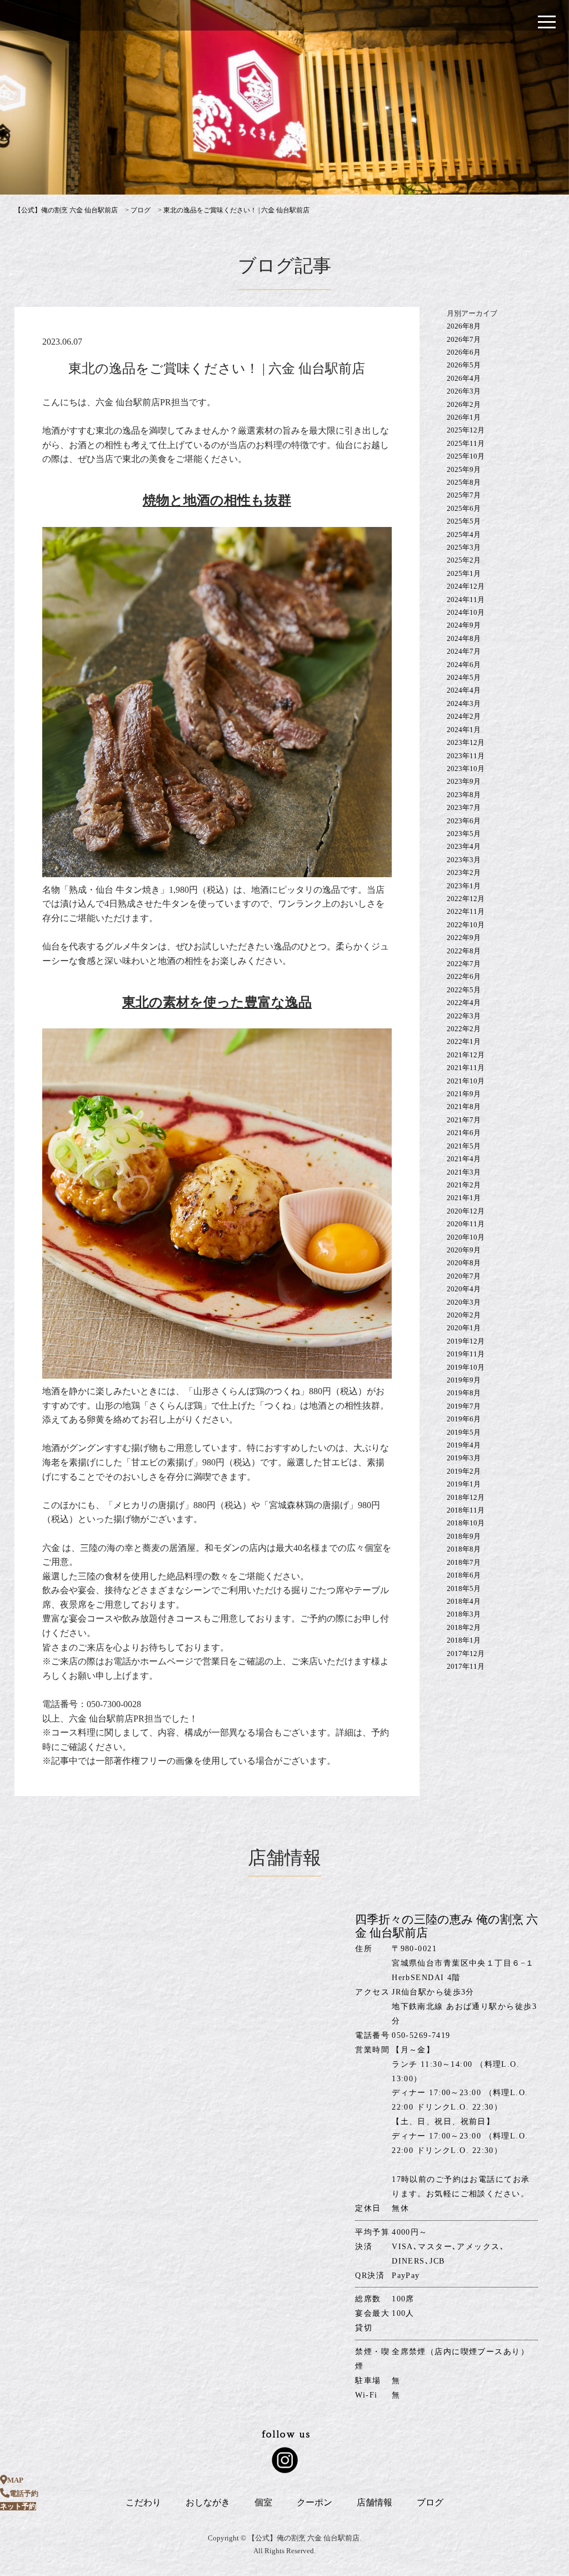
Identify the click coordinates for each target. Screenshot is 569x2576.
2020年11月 (466, 1224)
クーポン (315, 2502)
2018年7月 (464, 1562)
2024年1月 (464, 730)
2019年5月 (464, 1432)
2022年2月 (464, 1029)
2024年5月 (464, 677)
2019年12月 (466, 1341)
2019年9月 (464, 1380)
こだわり (143, 2502)
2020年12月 (466, 1211)
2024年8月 (464, 638)
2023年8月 (464, 795)
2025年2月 (464, 560)
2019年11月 (466, 1354)
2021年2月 (464, 1185)
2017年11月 (466, 1666)
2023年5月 (464, 834)
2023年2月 (464, 872)
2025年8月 (464, 482)
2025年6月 (464, 508)
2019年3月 (464, 1458)
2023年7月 (464, 807)
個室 (263, 2502)
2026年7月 (464, 339)
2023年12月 (466, 742)
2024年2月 (464, 716)
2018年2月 (464, 1627)
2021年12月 (466, 1055)
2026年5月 (464, 365)
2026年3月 (464, 391)
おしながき (208, 2502)
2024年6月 (464, 665)
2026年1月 (464, 417)
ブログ (430, 2502)
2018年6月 (464, 1575)
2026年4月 (464, 378)
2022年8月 (464, 951)
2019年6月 (464, 1419)
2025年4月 (464, 534)
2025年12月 (466, 430)
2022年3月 (464, 1016)
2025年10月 (466, 456)
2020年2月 (464, 1315)
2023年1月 (464, 886)
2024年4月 (464, 690)
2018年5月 (464, 1588)
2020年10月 (466, 1237)
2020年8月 (464, 1263)
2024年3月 (464, 703)
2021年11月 (466, 1068)
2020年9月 (464, 1250)
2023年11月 (466, 756)
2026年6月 (464, 352)
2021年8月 (464, 1107)
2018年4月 (464, 1601)
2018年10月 (466, 1523)
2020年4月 (464, 1289)
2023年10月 (466, 769)
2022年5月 (464, 990)
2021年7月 (464, 1120)
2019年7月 (464, 1406)
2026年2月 (464, 404)
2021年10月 (466, 1081)
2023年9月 (464, 781)
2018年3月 (464, 1614)
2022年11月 (466, 911)
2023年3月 (464, 860)
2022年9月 (464, 938)
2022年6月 (464, 976)
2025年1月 (464, 573)
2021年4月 (464, 1159)
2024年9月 (464, 625)
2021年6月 (464, 1133)
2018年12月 (466, 1497)
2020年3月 (464, 1302)
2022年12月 (466, 899)
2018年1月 (464, 1640)
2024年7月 (464, 651)
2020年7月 (464, 1276)
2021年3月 (464, 1172)
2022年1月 (464, 1041)
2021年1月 (464, 1198)
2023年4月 (464, 846)
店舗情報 (375, 2502)
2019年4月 (464, 1445)
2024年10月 (466, 612)
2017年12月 (466, 1653)
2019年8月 (464, 1393)
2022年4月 (464, 1003)
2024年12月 (466, 586)
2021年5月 (464, 1146)
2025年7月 (464, 495)
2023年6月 (464, 821)
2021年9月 (464, 1094)
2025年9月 (464, 469)
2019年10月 (466, 1367)
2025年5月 (464, 521)
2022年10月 (466, 925)
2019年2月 (464, 1471)
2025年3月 (464, 547)
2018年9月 (464, 1536)
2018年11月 (466, 1510)
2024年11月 (466, 600)
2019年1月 (464, 1484)
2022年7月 (464, 964)
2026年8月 (464, 326)
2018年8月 (464, 1549)
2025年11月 (466, 443)
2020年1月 (464, 1328)
